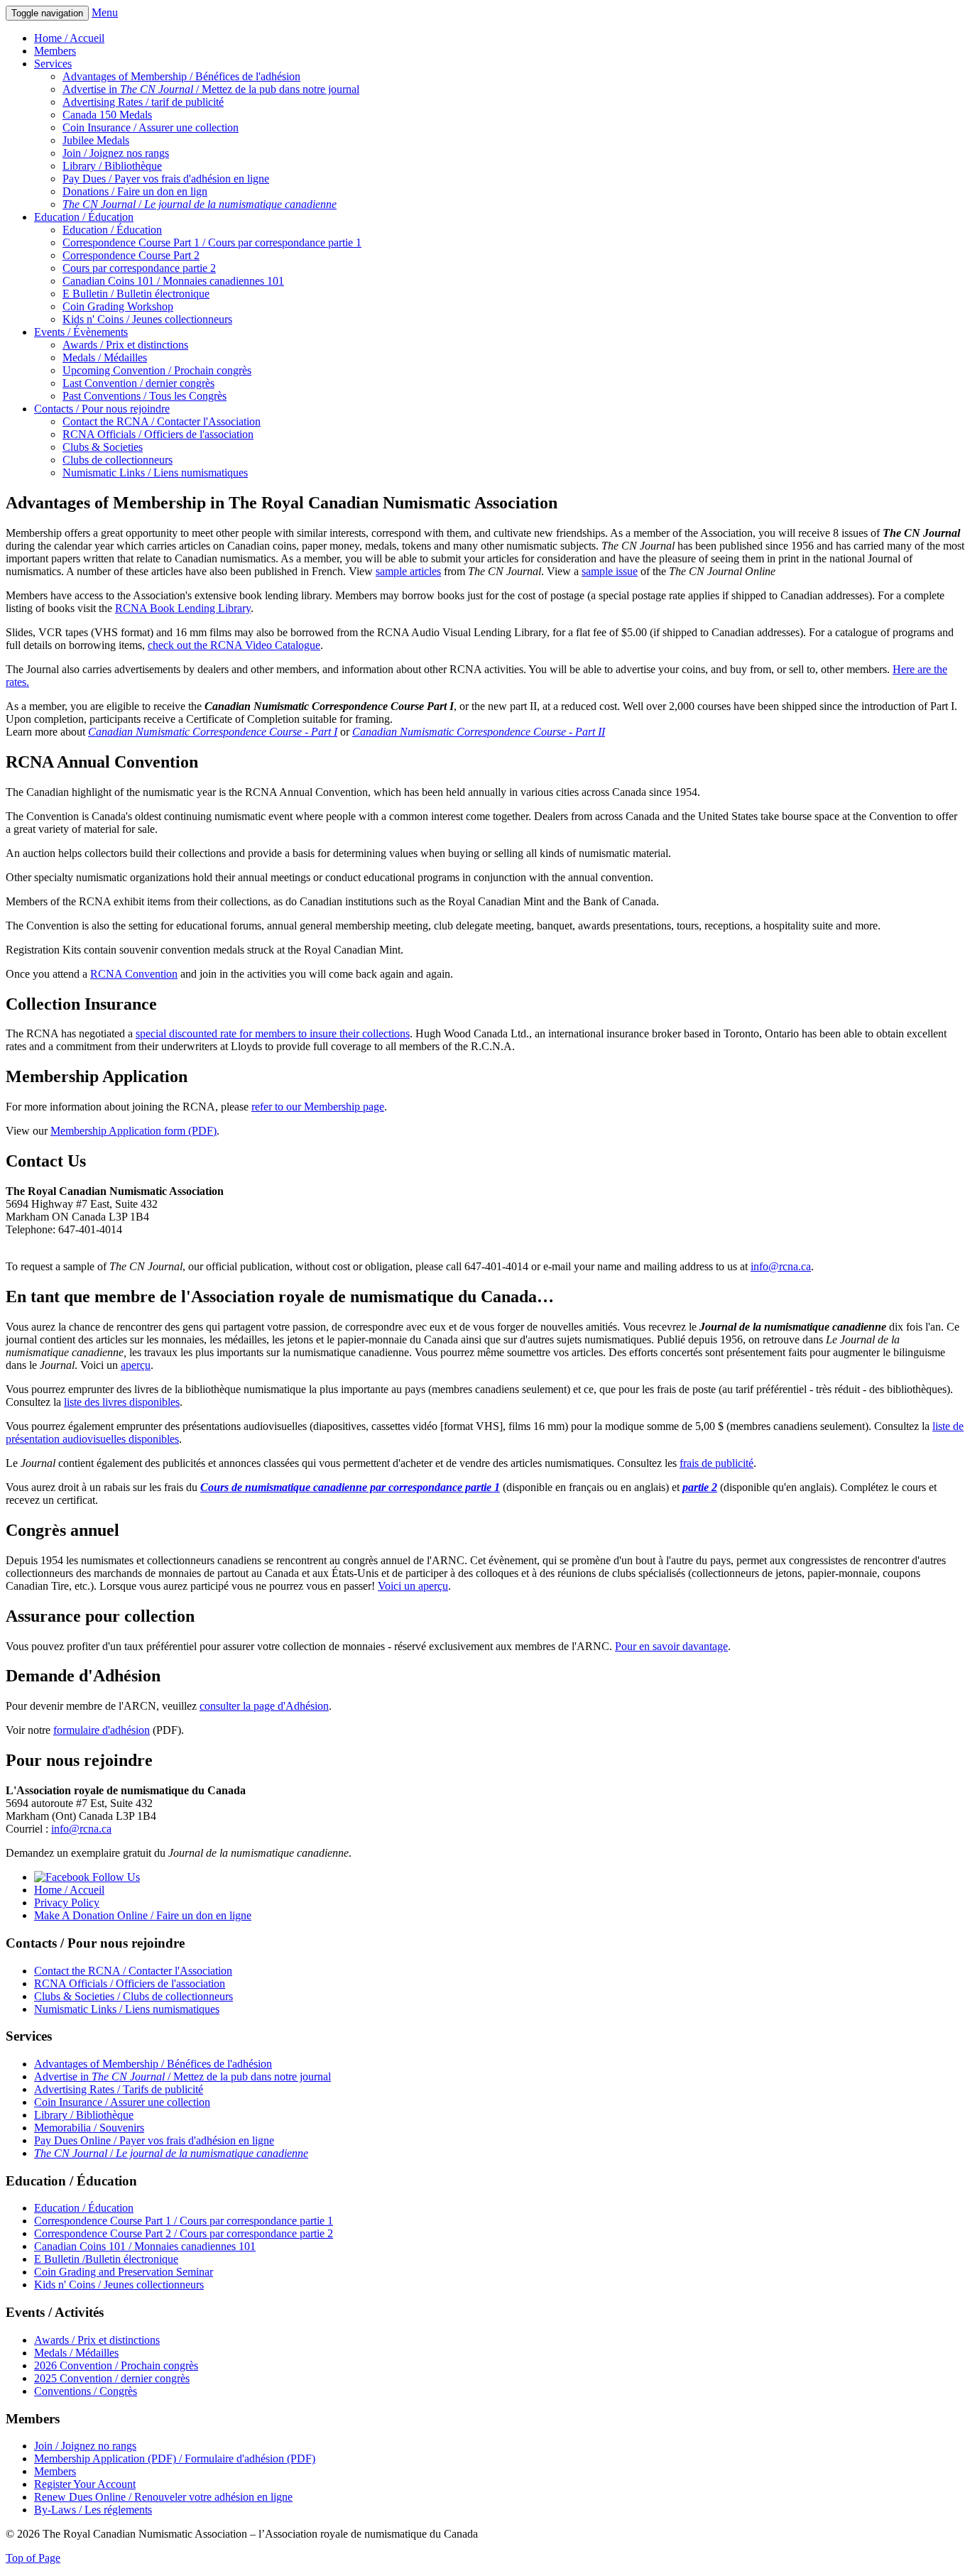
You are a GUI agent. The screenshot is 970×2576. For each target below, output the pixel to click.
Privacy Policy (67, 1903)
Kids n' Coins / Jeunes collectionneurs (147, 319)
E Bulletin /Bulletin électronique (106, 2259)
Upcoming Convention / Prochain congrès (157, 370)
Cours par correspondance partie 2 (139, 268)
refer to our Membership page (318, 1107)
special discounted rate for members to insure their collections (273, 1033)
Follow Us (115, 1877)
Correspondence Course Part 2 (131, 255)
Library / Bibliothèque (112, 166)
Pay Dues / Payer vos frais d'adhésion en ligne (166, 179)
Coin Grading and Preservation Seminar (124, 2272)
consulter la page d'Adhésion (264, 1706)
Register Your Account (85, 2484)
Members (55, 51)
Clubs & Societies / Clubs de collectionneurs (133, 1996)
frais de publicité (716, 1463)
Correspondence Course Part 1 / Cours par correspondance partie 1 (212, 242)
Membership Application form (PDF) (133, 1131)
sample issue (610, 571)
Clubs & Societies (103, 447)
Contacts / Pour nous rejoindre (102, 409)
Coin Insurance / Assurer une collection (151, 127)
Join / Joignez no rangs (85, 2446)
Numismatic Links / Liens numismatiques (155, 473)
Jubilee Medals (96, 140)
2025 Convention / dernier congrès (112, 2378)
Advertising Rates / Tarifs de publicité (119, 2089)
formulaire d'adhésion (102, 1730)
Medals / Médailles (105, 358)
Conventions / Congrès (86, 2391)
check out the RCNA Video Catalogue (234, 645)
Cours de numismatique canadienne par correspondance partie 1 (350, 1487)
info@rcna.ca (781, 1266)
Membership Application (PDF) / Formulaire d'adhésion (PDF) (175, 2458)
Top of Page (33, 2558)
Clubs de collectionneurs (118, 460)
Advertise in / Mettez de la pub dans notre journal (211, 89)
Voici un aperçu (413, 1586)
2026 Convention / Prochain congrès (116, 2365)
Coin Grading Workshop (118, 306)
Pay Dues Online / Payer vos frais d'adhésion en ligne (154, 2140)
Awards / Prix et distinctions (125, 345)
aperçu (136, 1365)
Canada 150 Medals (107, 115)
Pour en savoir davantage (671, 1646)
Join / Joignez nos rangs (116, 153)
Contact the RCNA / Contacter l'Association (162, 421)
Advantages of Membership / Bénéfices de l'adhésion (181, 76)
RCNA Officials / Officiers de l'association (158, 434)
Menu (105, 12)
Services (53, 64)
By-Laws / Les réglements (93, 2510)
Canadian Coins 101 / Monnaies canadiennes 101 (173, 281)
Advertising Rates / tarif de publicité (143, 102)
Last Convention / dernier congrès (138, 383)
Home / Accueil (69, 38)
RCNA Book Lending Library (183, 608)
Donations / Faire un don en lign (135, 191)
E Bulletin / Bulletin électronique (136, 294)
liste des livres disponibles (122, 1402)
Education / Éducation (84, 217)
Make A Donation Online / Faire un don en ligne (143, 1915)
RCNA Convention (134, 974)
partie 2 (700, 1487)
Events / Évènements (81, 332)
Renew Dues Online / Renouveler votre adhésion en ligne (163, 2497)
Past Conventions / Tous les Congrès (145, 396)
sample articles (408, 571)
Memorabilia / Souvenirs (89, 2128)
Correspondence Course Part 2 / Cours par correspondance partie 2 (184, 2233)
